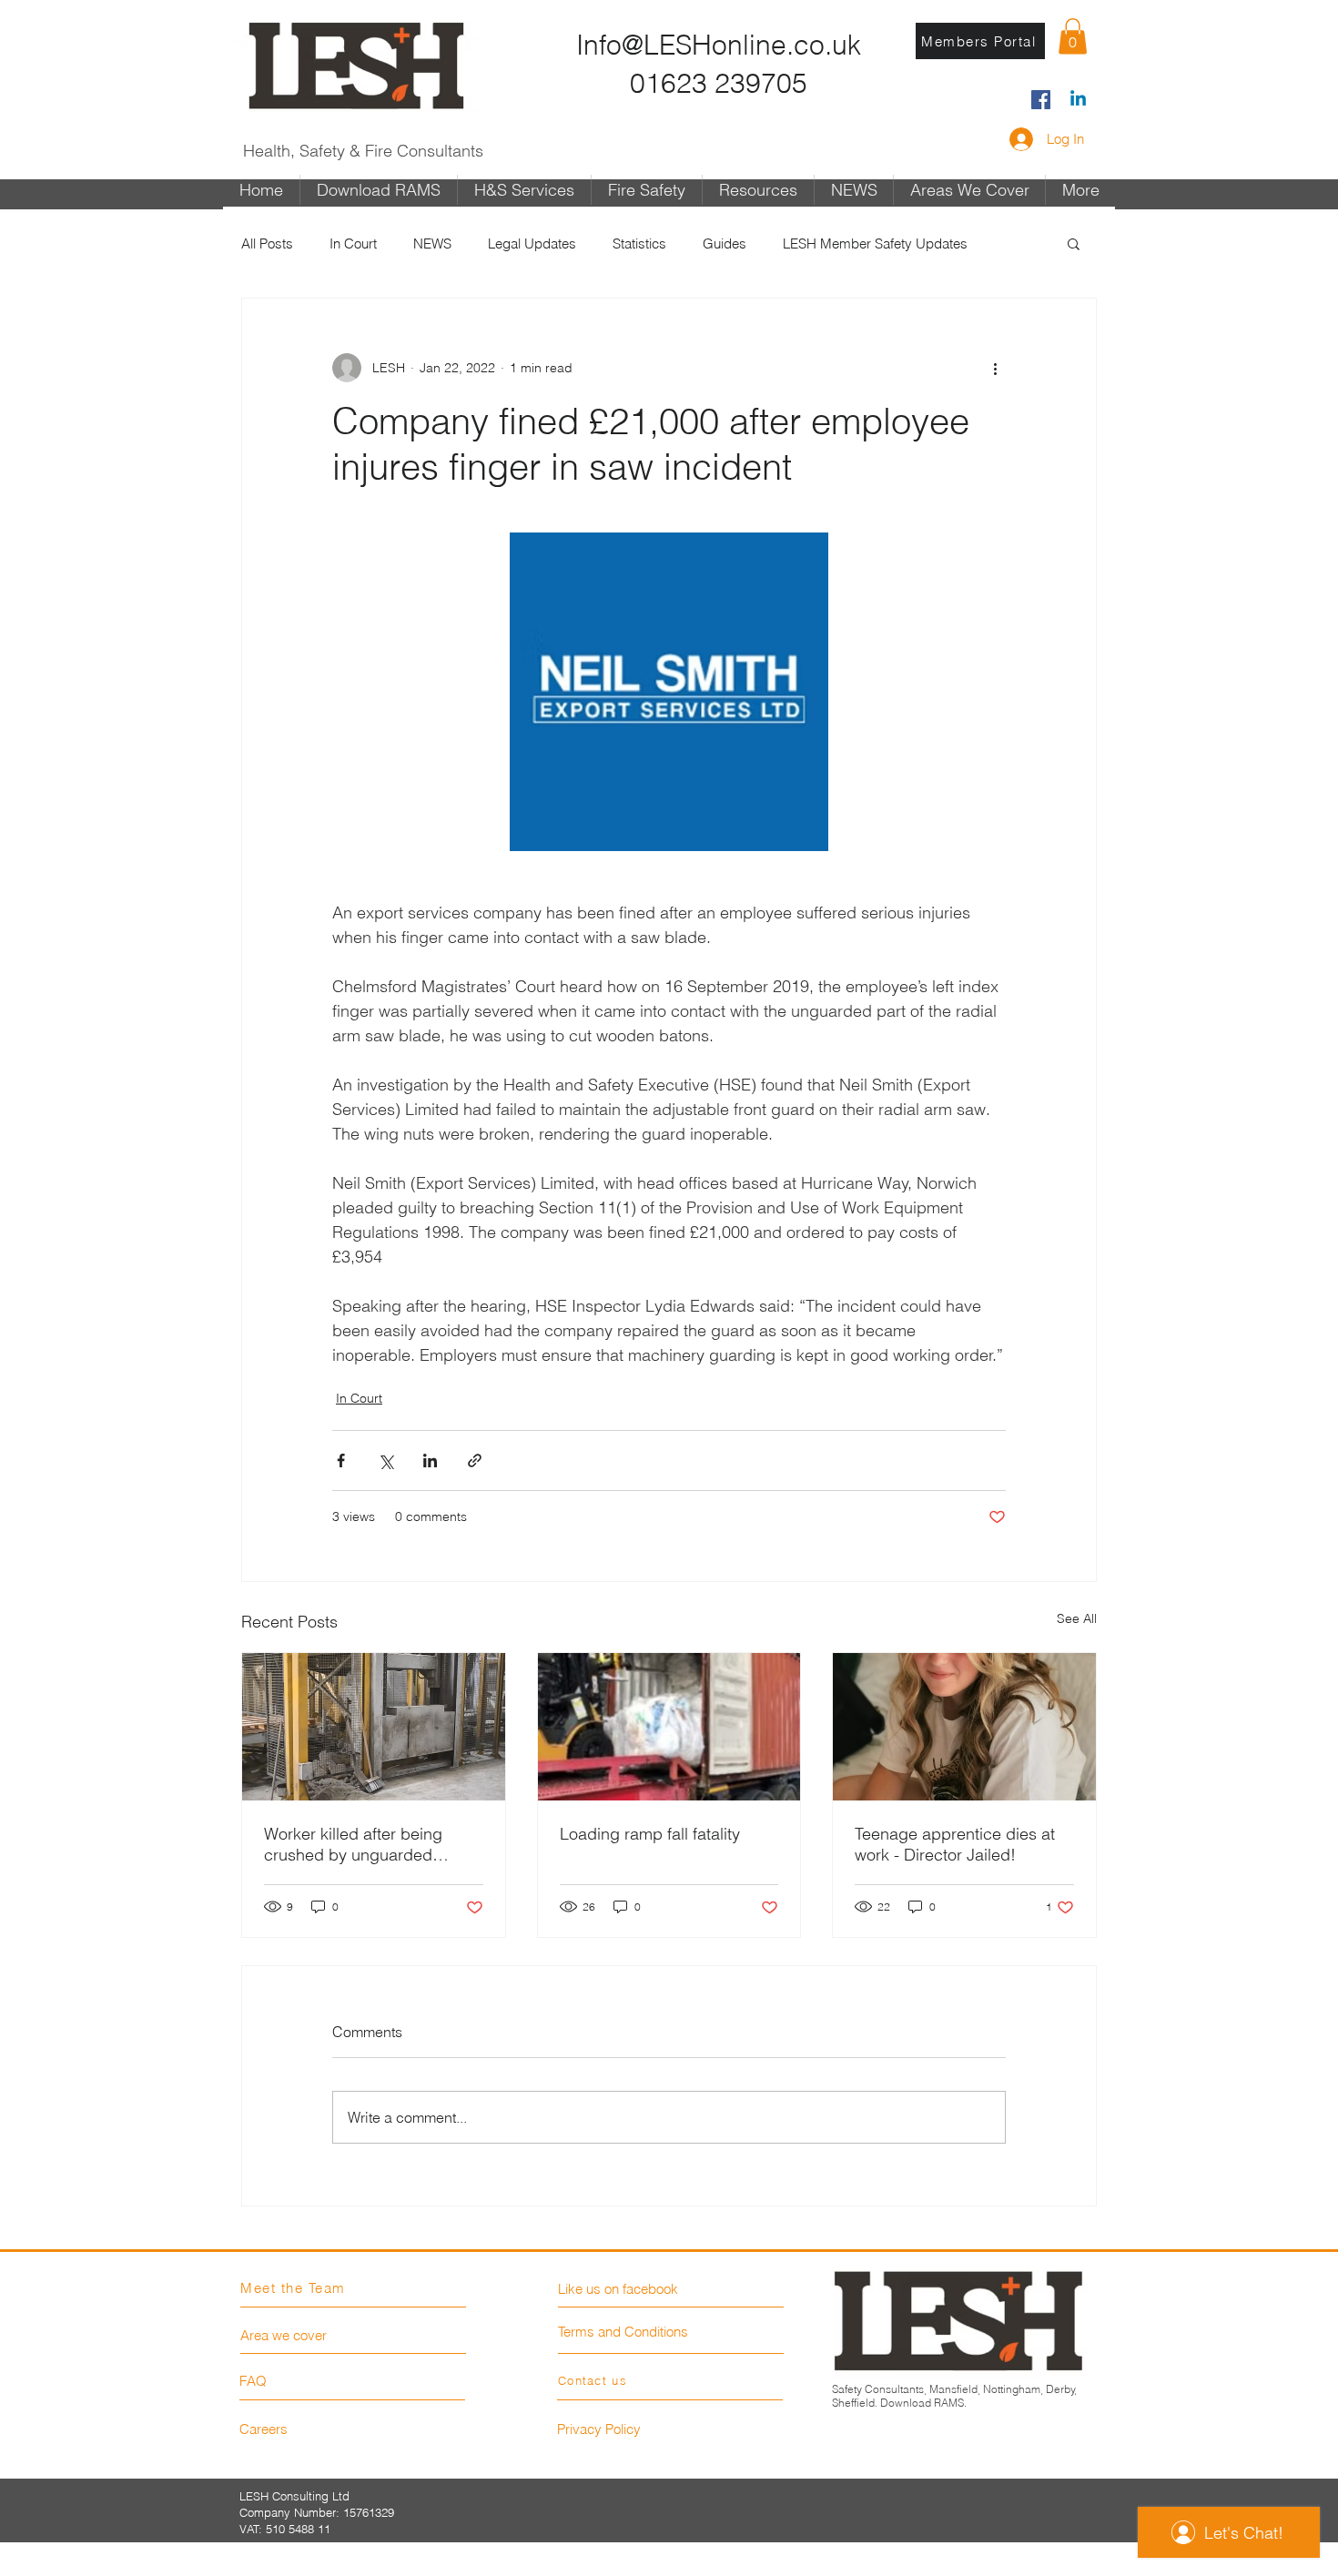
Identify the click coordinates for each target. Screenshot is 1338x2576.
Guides (725, 243)
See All (1077, 1618)
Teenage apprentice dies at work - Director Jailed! (955, 1844)
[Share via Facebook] (341, 1460)
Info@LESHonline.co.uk (719, 45)
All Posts (267, 243)
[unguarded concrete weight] (374, 1727)
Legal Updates (532, 243)
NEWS (432, 243)
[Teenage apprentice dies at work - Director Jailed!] (964, 1727)
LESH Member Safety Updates (875, 243)
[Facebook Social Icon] (1041, 100)
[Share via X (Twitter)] (385, 1460)
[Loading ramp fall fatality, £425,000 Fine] (669, 1727)
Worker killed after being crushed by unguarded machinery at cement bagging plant (353, 1844)
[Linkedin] (1078, 100)
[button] (1073, 36)
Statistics (639, 243)
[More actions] (995, 368)
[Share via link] (475, 1460)
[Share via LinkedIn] (430, 1460)
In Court (353, 243)
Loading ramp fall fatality (650, 1834)
